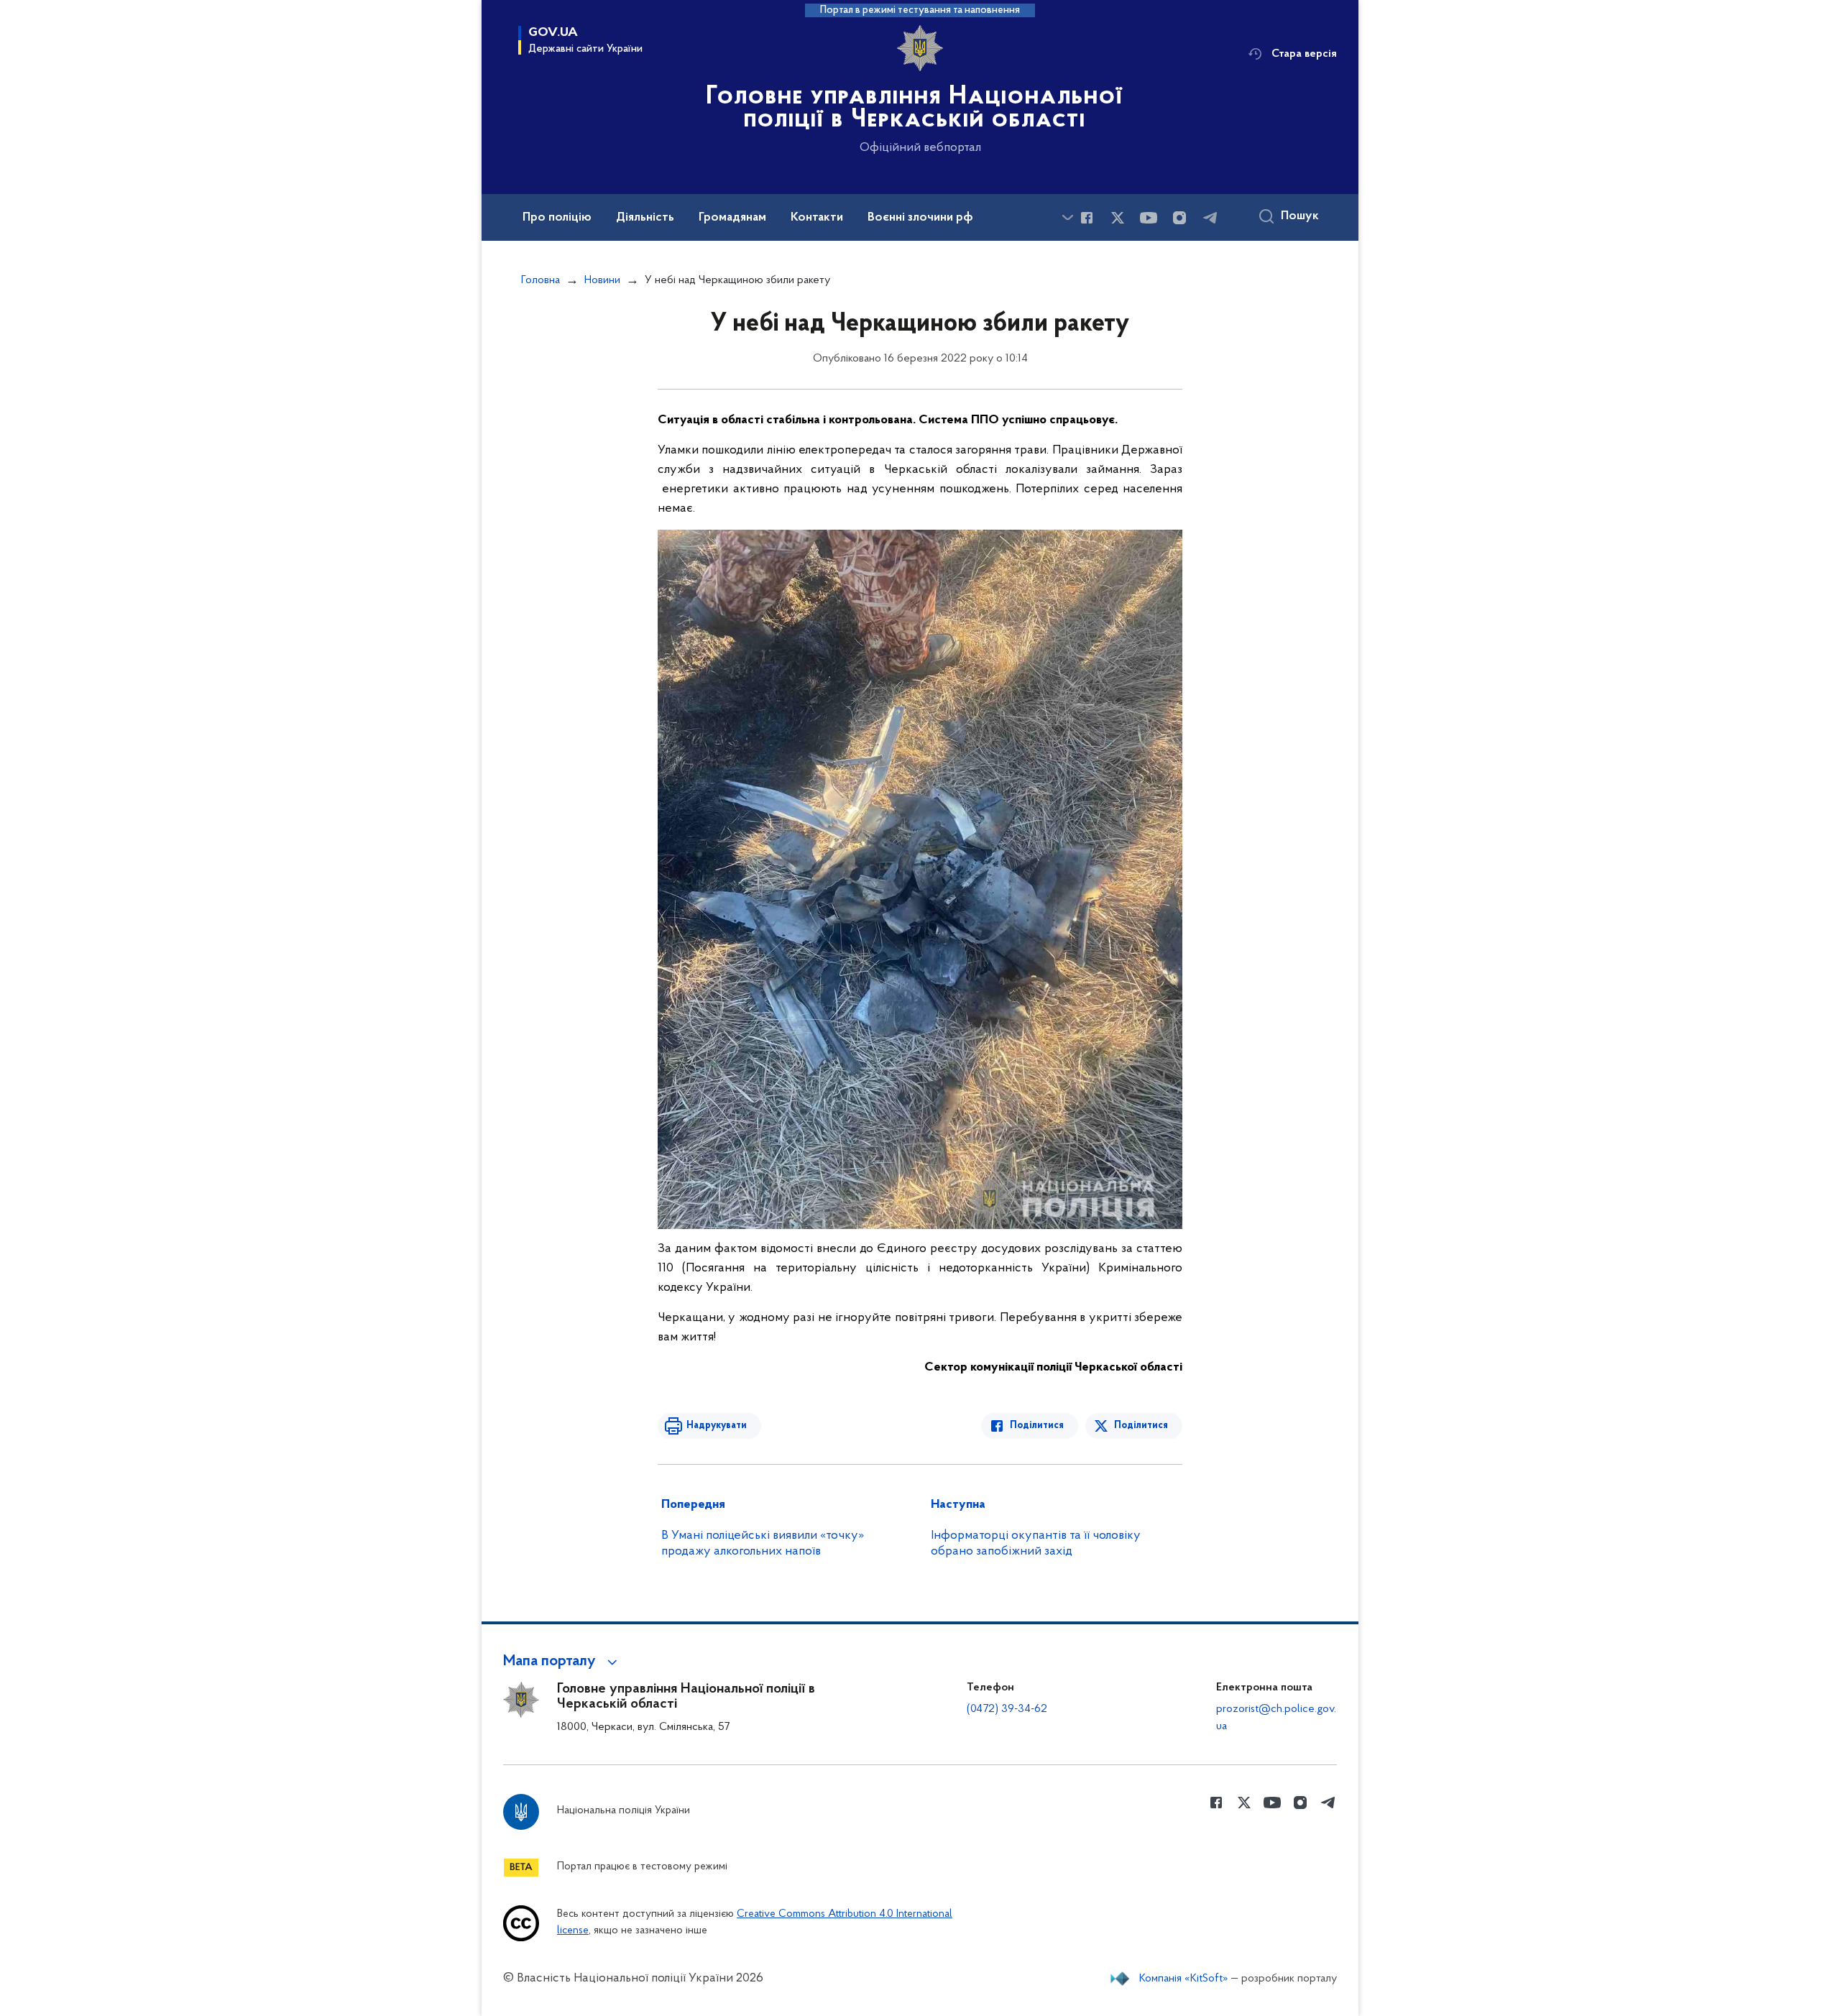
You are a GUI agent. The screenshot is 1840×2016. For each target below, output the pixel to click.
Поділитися (1037, 1426)
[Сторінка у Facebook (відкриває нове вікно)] (1087, 218)
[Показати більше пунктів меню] (1067, 217)
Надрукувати (717, 1426)
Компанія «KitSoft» (1184, 1979)
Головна (540, 280)
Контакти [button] (817, 218)
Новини (602, 280)
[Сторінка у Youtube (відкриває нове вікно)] (1149, 218)
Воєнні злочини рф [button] (920, 218)
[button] (562, 1662)
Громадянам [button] (732, 218)
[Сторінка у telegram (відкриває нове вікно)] (1210, 218)
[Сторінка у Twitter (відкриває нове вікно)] (1118, 218)
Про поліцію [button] (557, 218)
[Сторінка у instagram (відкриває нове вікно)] (1179, 218)
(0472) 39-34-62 (1007, 1709)
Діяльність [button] (645, 218)
